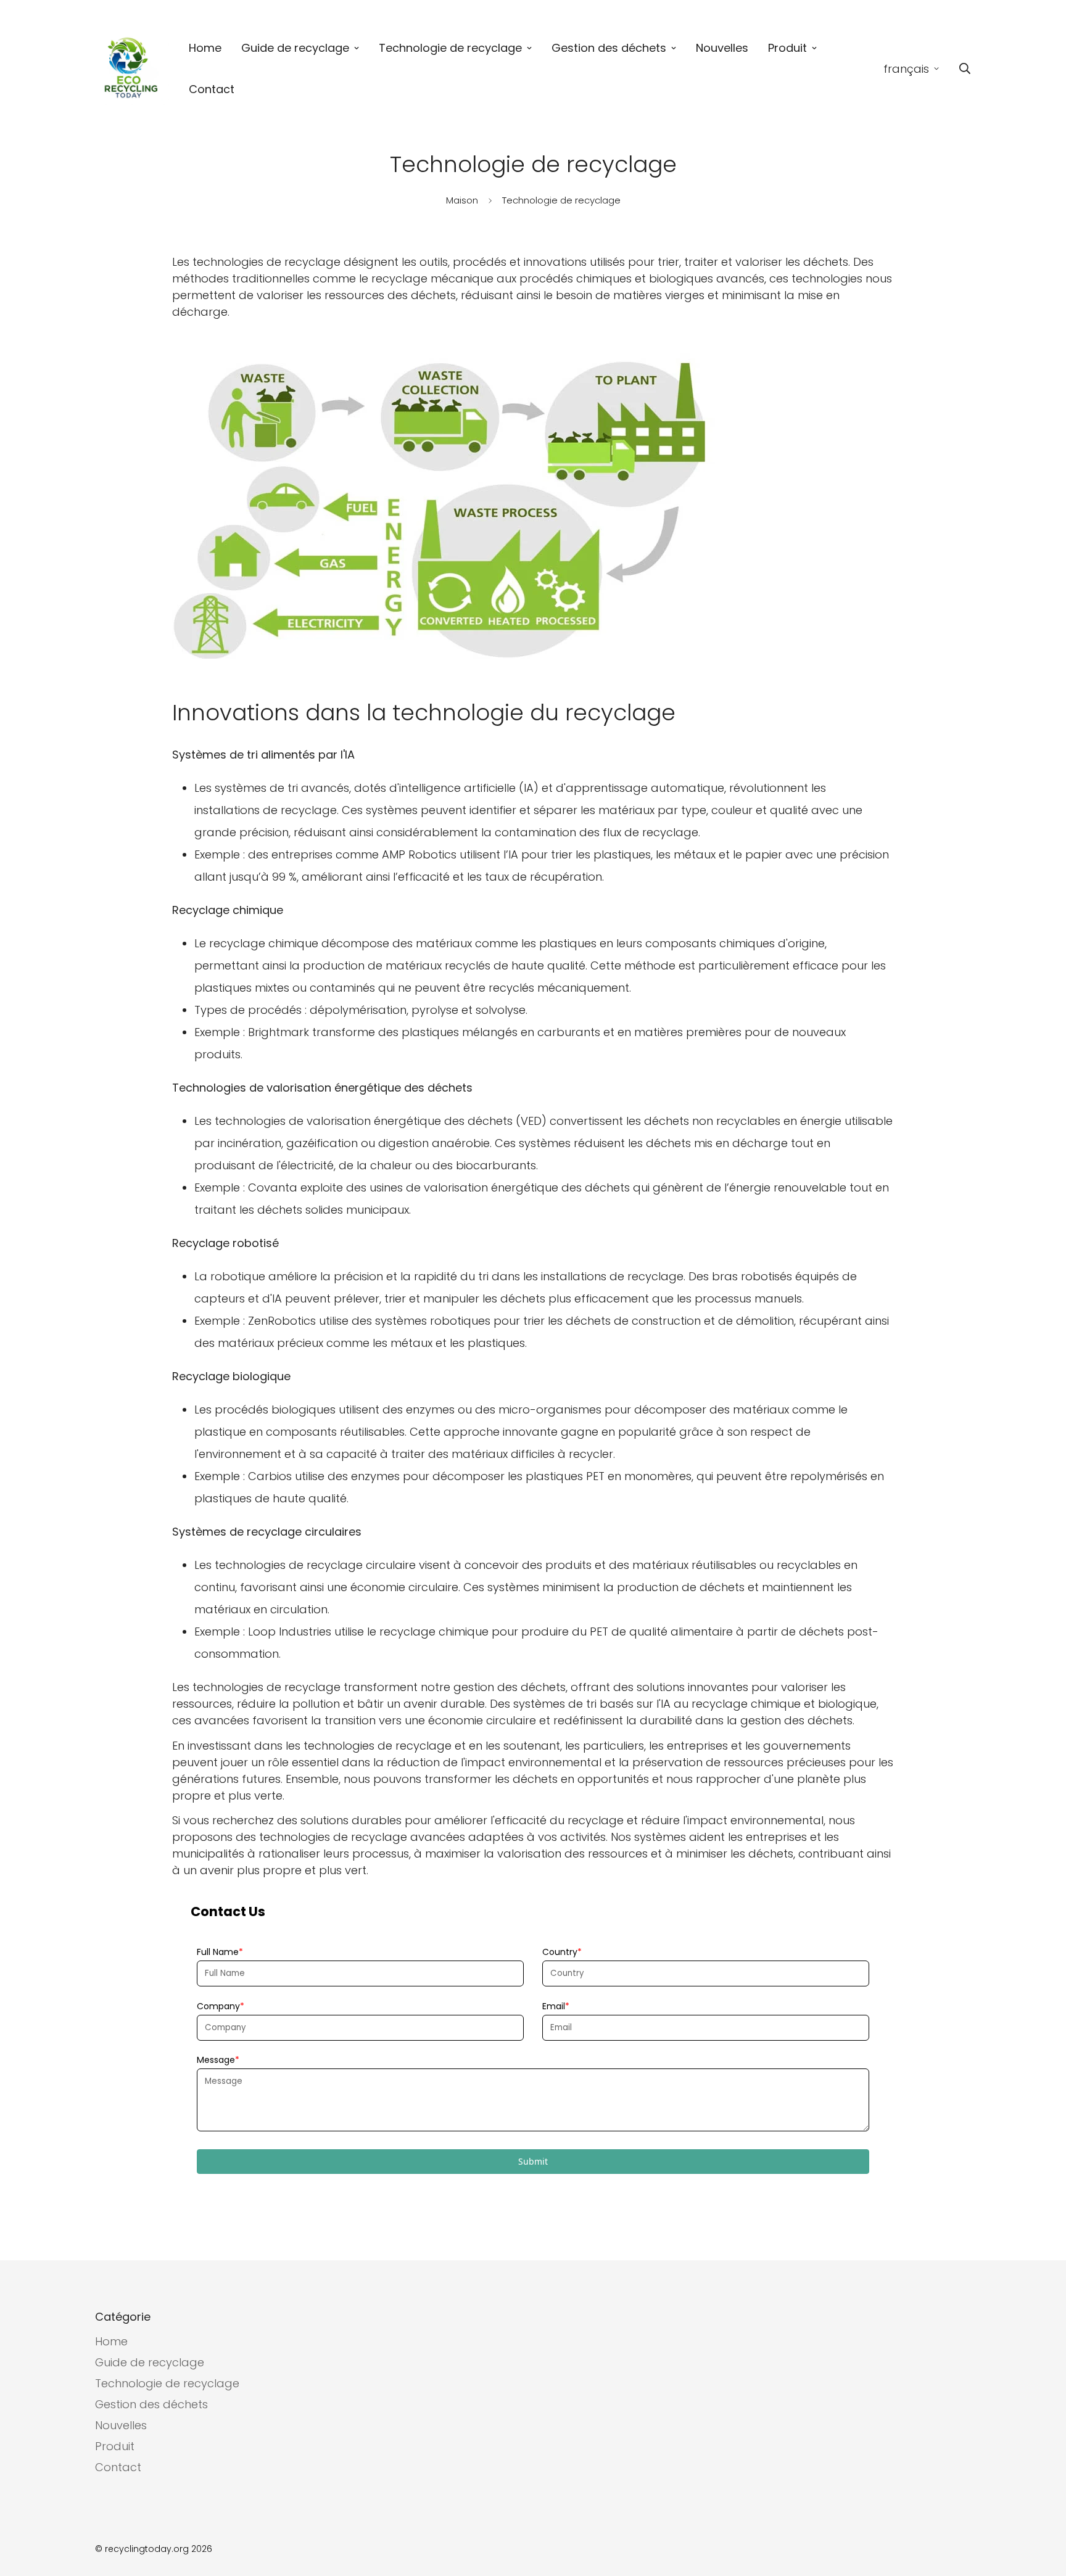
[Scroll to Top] (1042, 2509)
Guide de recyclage (295, 48)
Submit (533, 2161)
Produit (787, 48)
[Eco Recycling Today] (132, 69)
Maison (462, 200)
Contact (212, 89)
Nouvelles (722, 48)
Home (205, 48)
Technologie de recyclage (450, 48)
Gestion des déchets (609, 48)
